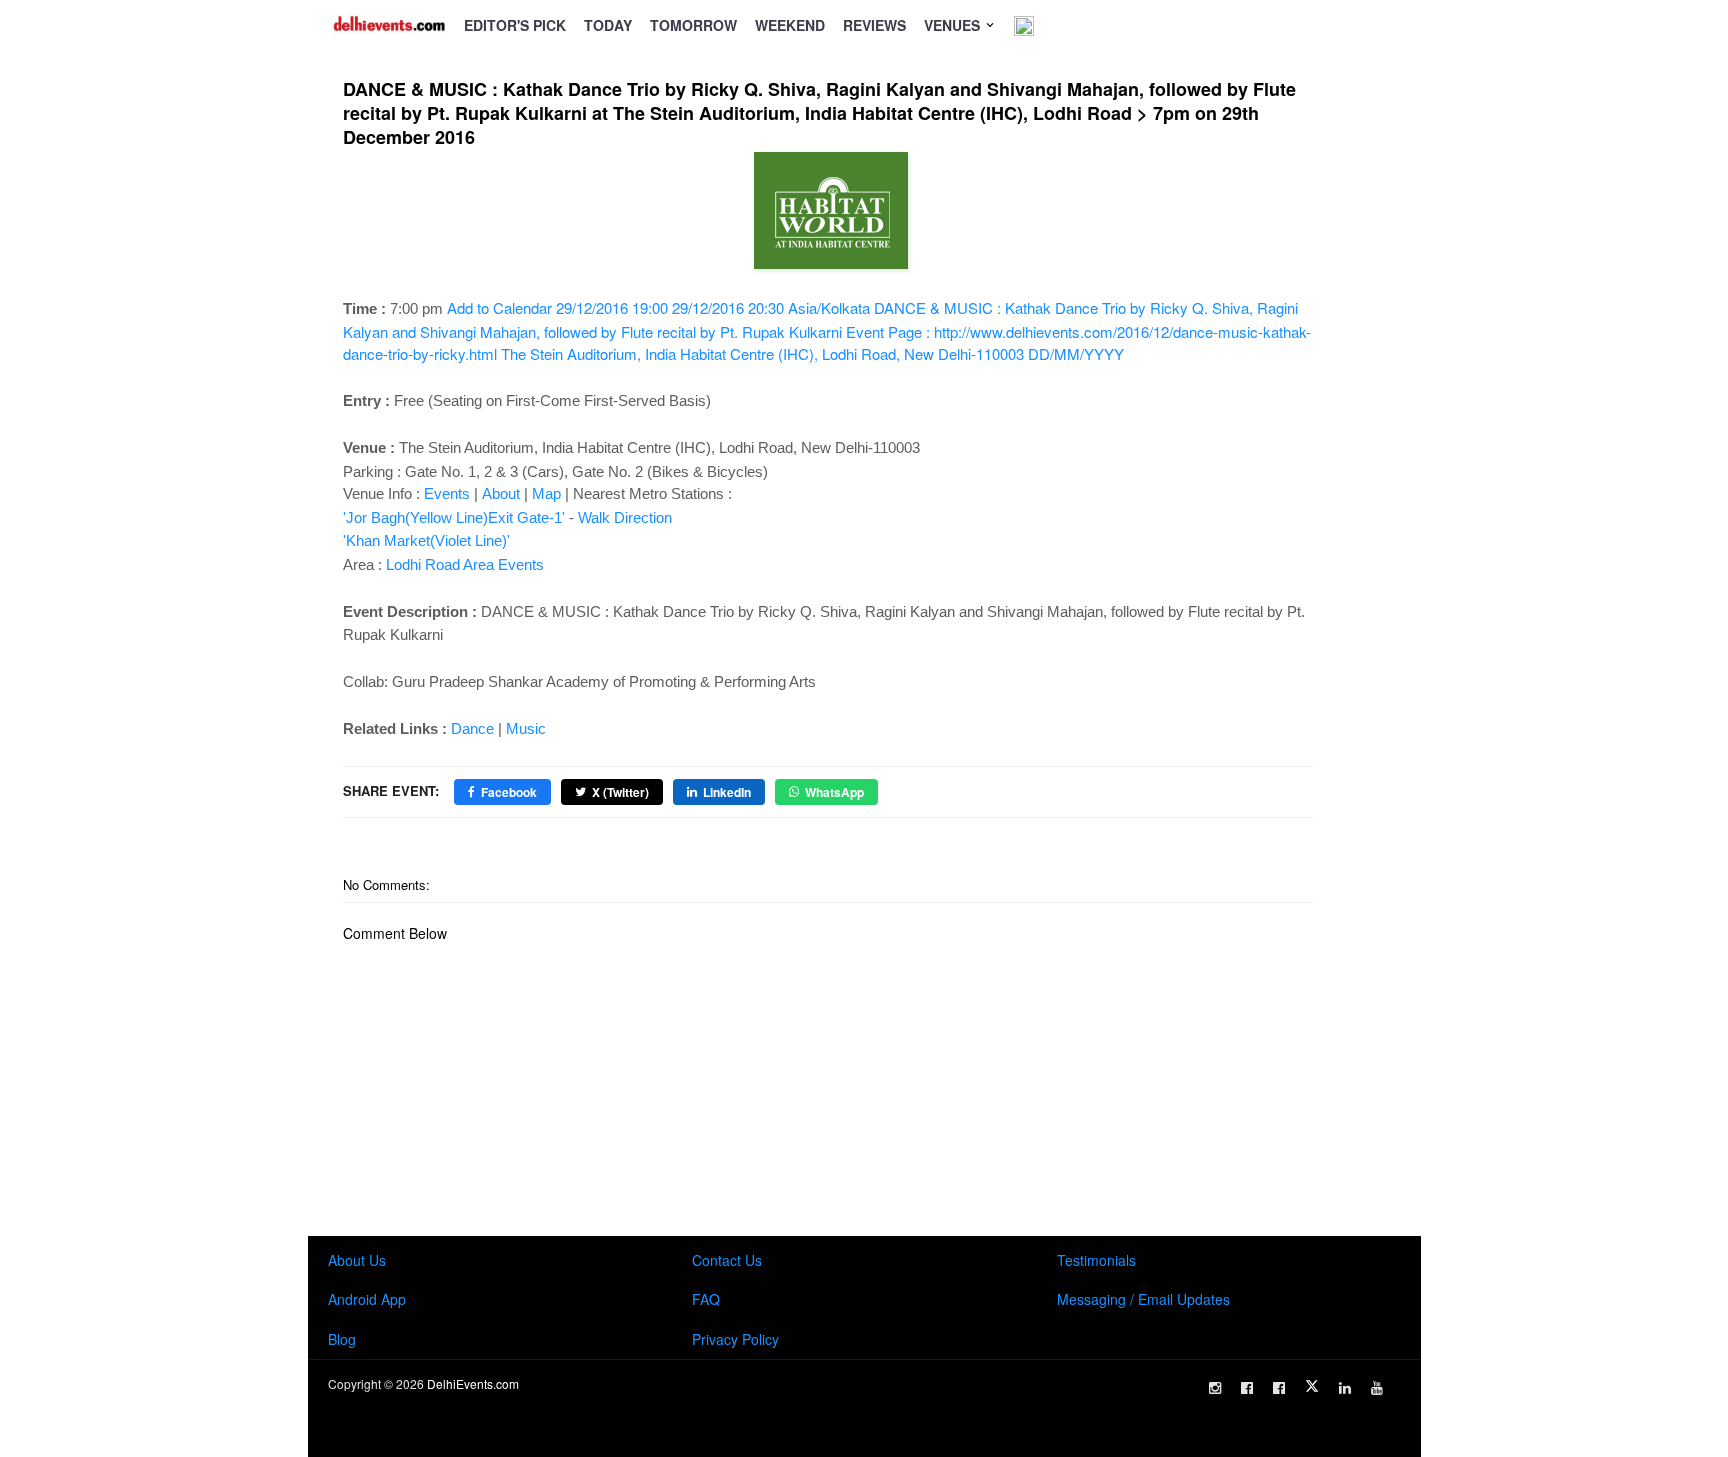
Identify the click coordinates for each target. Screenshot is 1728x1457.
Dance (472, 728)
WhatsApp (834, 792)
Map (546, 493)
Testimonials (1096, 1260)
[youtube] (1377, 1388)
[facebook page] (1247, 1388)
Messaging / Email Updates (1143, 1299)
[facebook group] (1279, 1388)
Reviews (874, 25)
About (501, 493)
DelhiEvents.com (473, 1383)
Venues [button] (954, 25)
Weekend (790, 25)
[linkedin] (1345, 1388)
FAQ (706, 1299)
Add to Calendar (827, 330)
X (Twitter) (620, 792)
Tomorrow (693, 25)
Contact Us (727, 1260)
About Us (357, 1260)
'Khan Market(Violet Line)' (426, 540)
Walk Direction (625, 517)
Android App (367, 1299)
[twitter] (1312, 1386)
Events (447, 493)
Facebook (509, 792)
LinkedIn (727, 792)
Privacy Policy (735, 1339)
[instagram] (1215, 1388)
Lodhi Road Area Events (465, 564)
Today (608, 25)
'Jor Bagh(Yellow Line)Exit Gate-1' (454, 517)
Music (526, 728)
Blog (342, 1339)
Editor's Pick (515, 25)
